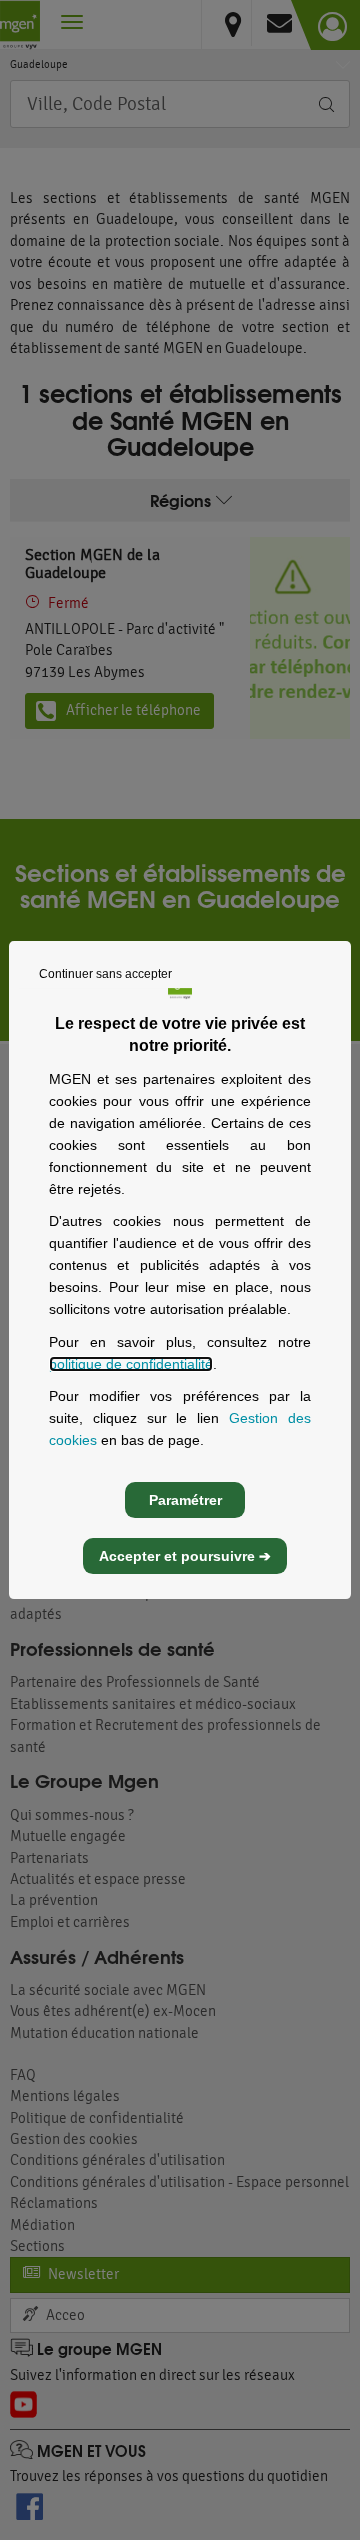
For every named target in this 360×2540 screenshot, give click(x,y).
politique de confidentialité (131, 1364)
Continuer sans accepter (105, 974)
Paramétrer (185, 1500)
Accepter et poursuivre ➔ (185, 1556)
